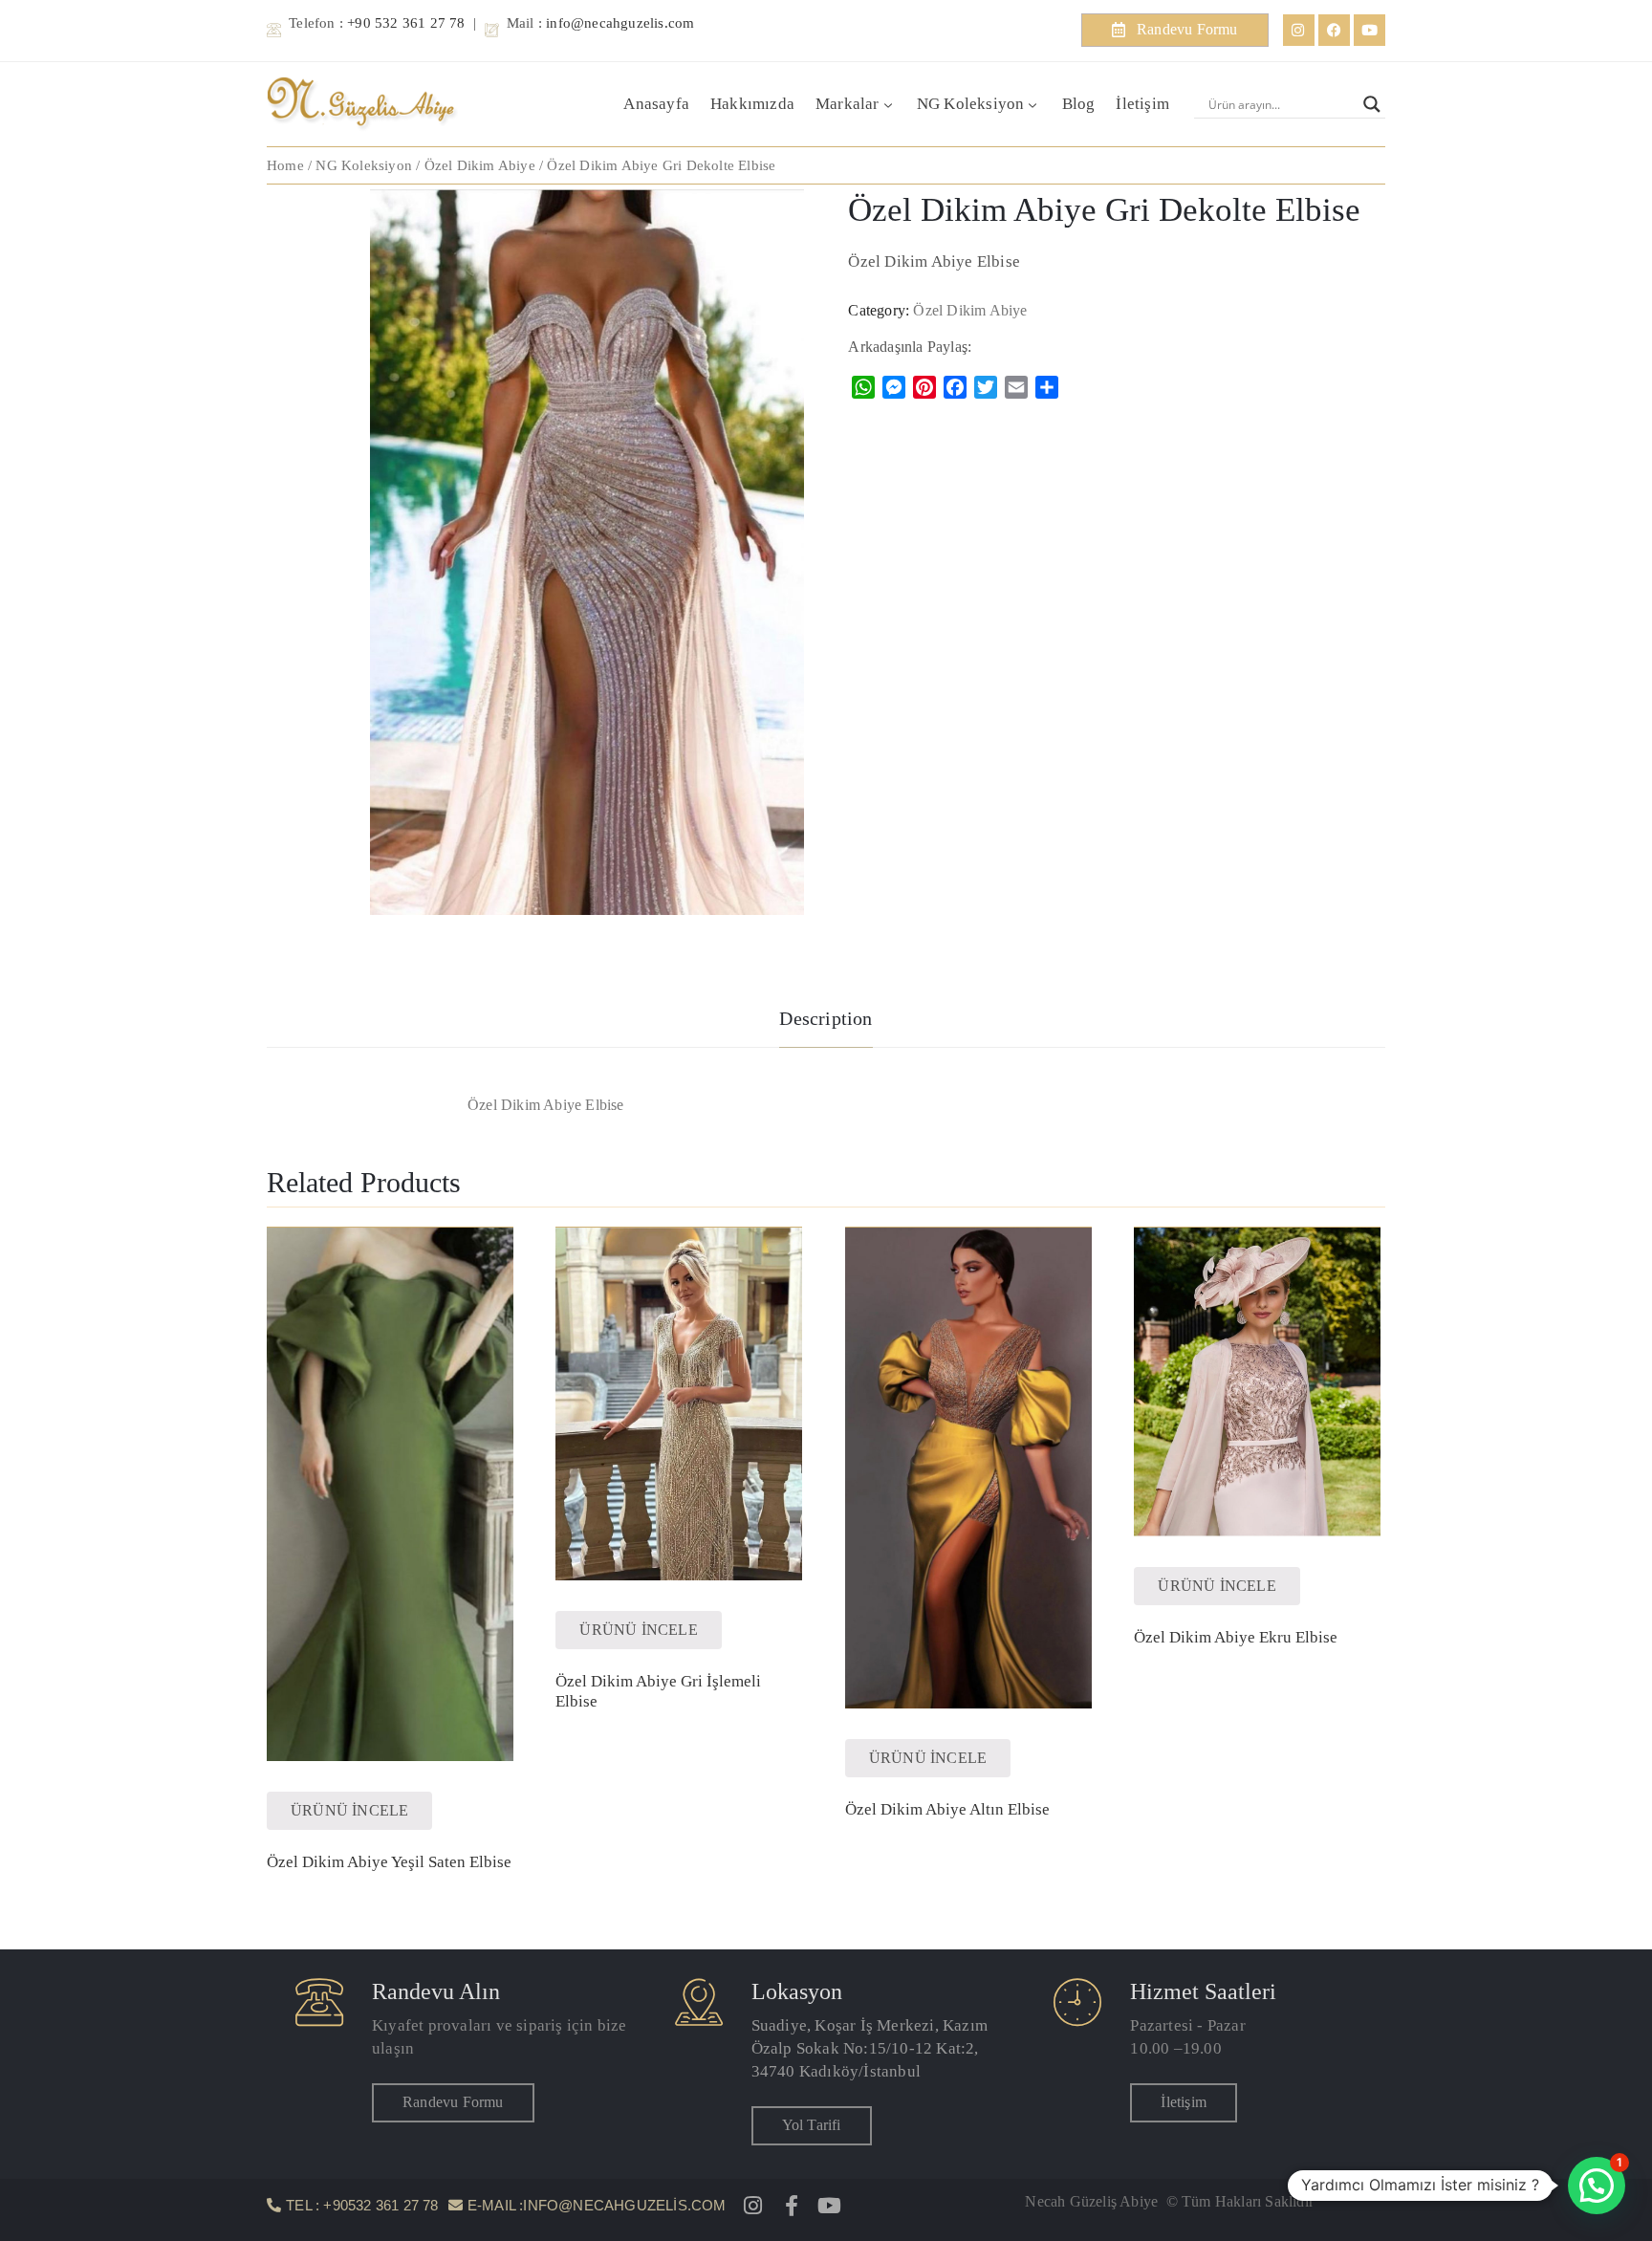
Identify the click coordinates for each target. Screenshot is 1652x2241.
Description (826, 1018)
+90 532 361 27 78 (406, 23)
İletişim (1142, 104)
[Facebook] (1334, 30)
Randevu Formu (453, 2102)
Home (285, 165)
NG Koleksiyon (971, 104)
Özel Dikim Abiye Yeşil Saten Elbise (389, 1862)
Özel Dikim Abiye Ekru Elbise (1236, 1637)
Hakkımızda (752, 104)
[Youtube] (1369, 30)
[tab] (826, 1021)
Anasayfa (656, 104)
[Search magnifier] (1372, 104)
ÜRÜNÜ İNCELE (349, 1810)
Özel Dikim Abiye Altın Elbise (947, 1809)
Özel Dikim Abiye (480, 165)
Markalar (848, 104)
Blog (1079, 104)
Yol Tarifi (812, 2125)
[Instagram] (1299, 30)
